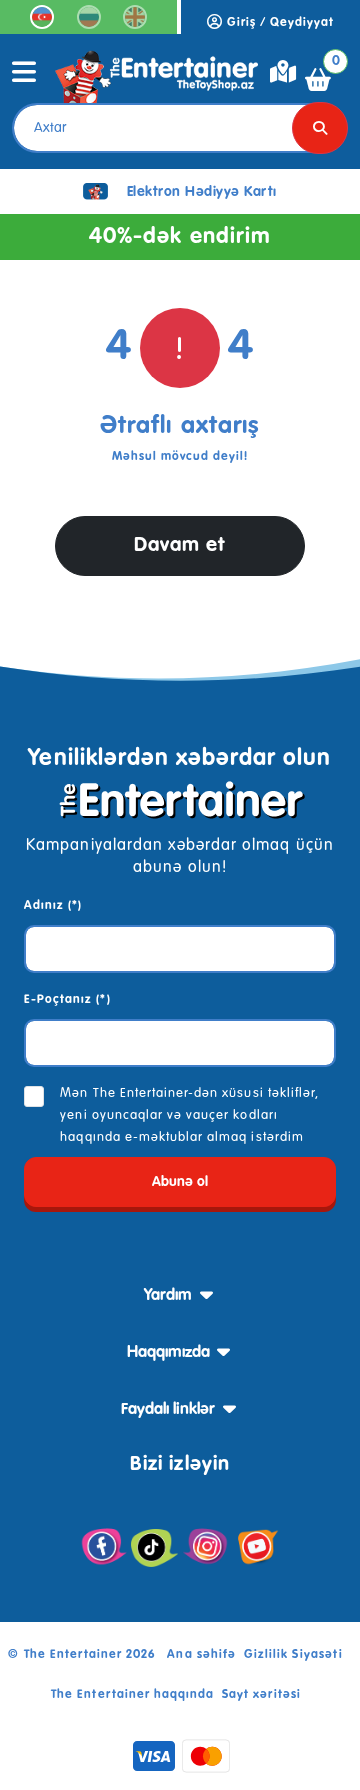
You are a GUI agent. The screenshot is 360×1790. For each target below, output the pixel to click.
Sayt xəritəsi (261, 1695)
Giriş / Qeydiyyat (279, 23)
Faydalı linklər (168, 1410)
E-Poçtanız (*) (67, 1000)
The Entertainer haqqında (132, 1695)
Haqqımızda (168, 1353)
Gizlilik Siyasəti (294, 1655)
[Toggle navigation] (24, 79)
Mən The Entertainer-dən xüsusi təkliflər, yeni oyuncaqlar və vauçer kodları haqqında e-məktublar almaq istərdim (189, 1115)
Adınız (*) (53, 906)
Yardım (168, 1296)
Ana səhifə (201, 1655)
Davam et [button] (180, 545)
